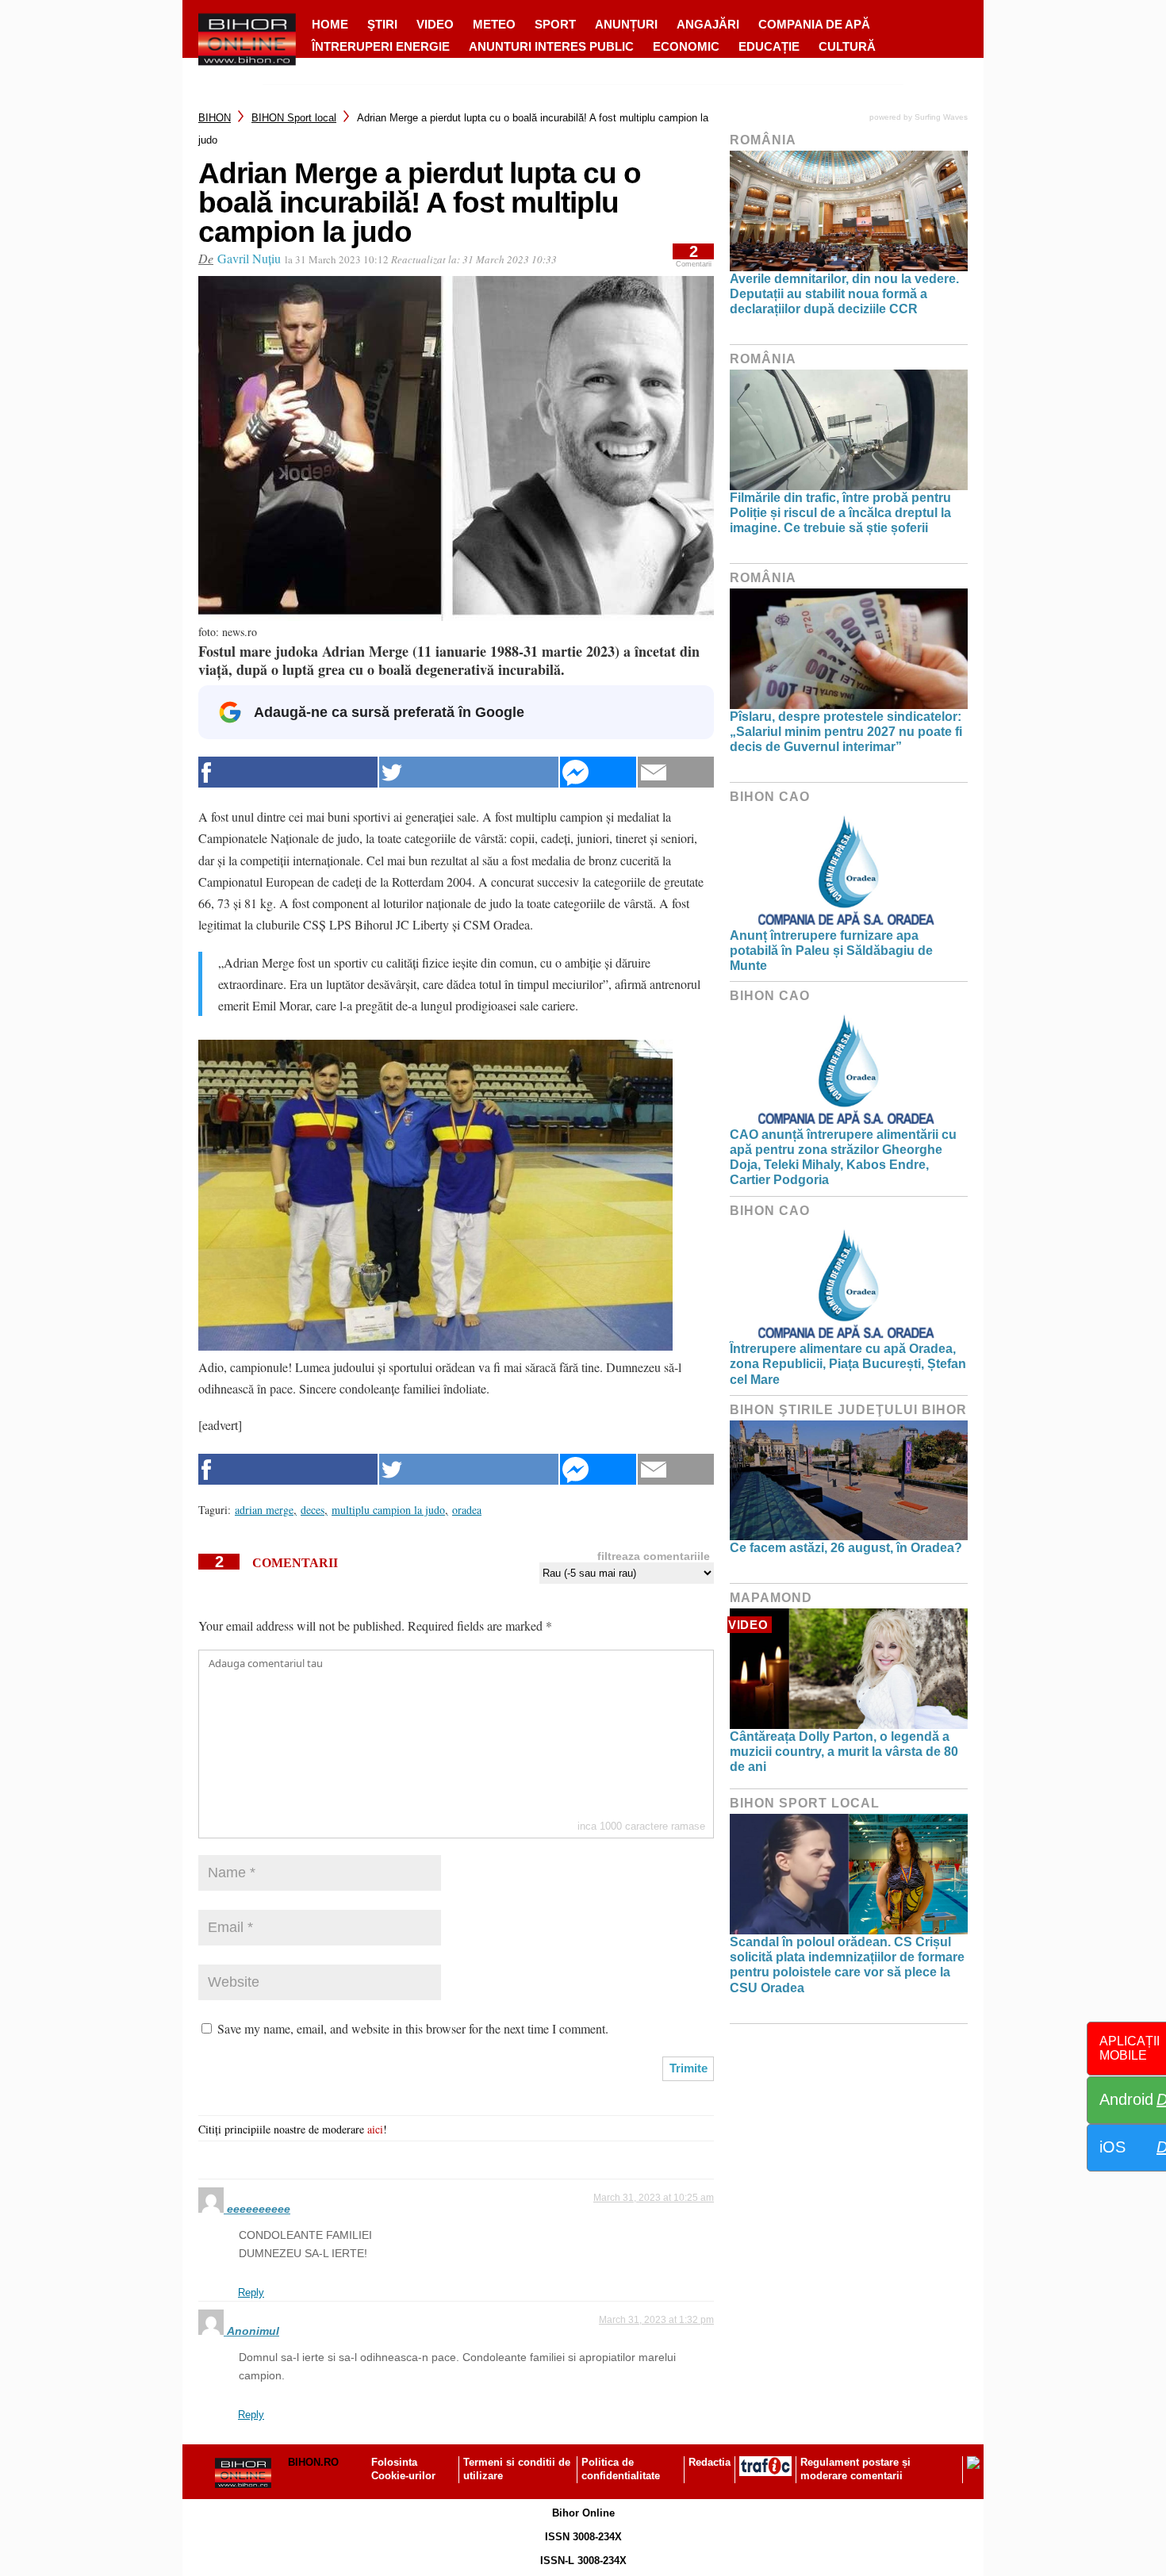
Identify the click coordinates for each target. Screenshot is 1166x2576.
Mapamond (771, 1598)
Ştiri (382, 24)
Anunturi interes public (551, 46)
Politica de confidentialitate (621, 2469)
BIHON (215, 118)
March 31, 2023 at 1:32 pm (656, 2320)
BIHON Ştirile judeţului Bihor (848, 1410)
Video (435, 24)
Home (330, 24)
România (763, 140)
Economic (686, 46)
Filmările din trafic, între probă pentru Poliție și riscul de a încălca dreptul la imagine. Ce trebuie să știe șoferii (840, 513)
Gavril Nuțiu (249, 258)
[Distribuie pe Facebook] (288, 772)
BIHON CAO (770, 797)
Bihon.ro (313, 2462)
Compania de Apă (814, 24)
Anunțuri (626, 24)
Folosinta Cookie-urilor (403, 2469)
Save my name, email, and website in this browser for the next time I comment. (413, 2028)
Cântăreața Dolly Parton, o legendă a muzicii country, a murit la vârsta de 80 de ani (844, 1752)
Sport (555, 24)
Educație (769, 46)
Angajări (708, 24)
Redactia (710, 2462)
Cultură (847, 46)
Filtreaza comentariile (654, 1556)
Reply (251, 2292)
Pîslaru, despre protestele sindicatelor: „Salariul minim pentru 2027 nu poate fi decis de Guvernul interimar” (846, 732)
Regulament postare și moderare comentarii (855, 2469)
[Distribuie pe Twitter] (469, 772)
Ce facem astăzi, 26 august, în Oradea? (846, 1548)
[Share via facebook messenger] (598, 772)
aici (375, 2129)
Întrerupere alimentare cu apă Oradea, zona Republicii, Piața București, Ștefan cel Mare (848, 1364)
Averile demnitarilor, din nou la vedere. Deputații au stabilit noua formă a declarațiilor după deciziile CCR (844, 294)
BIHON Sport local (294, 118)
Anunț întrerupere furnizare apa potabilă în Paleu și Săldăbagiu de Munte (831, 951)
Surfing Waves (941, 117)
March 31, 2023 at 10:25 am (654, 2198)
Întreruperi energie (381, 46)
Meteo (494, 24)
